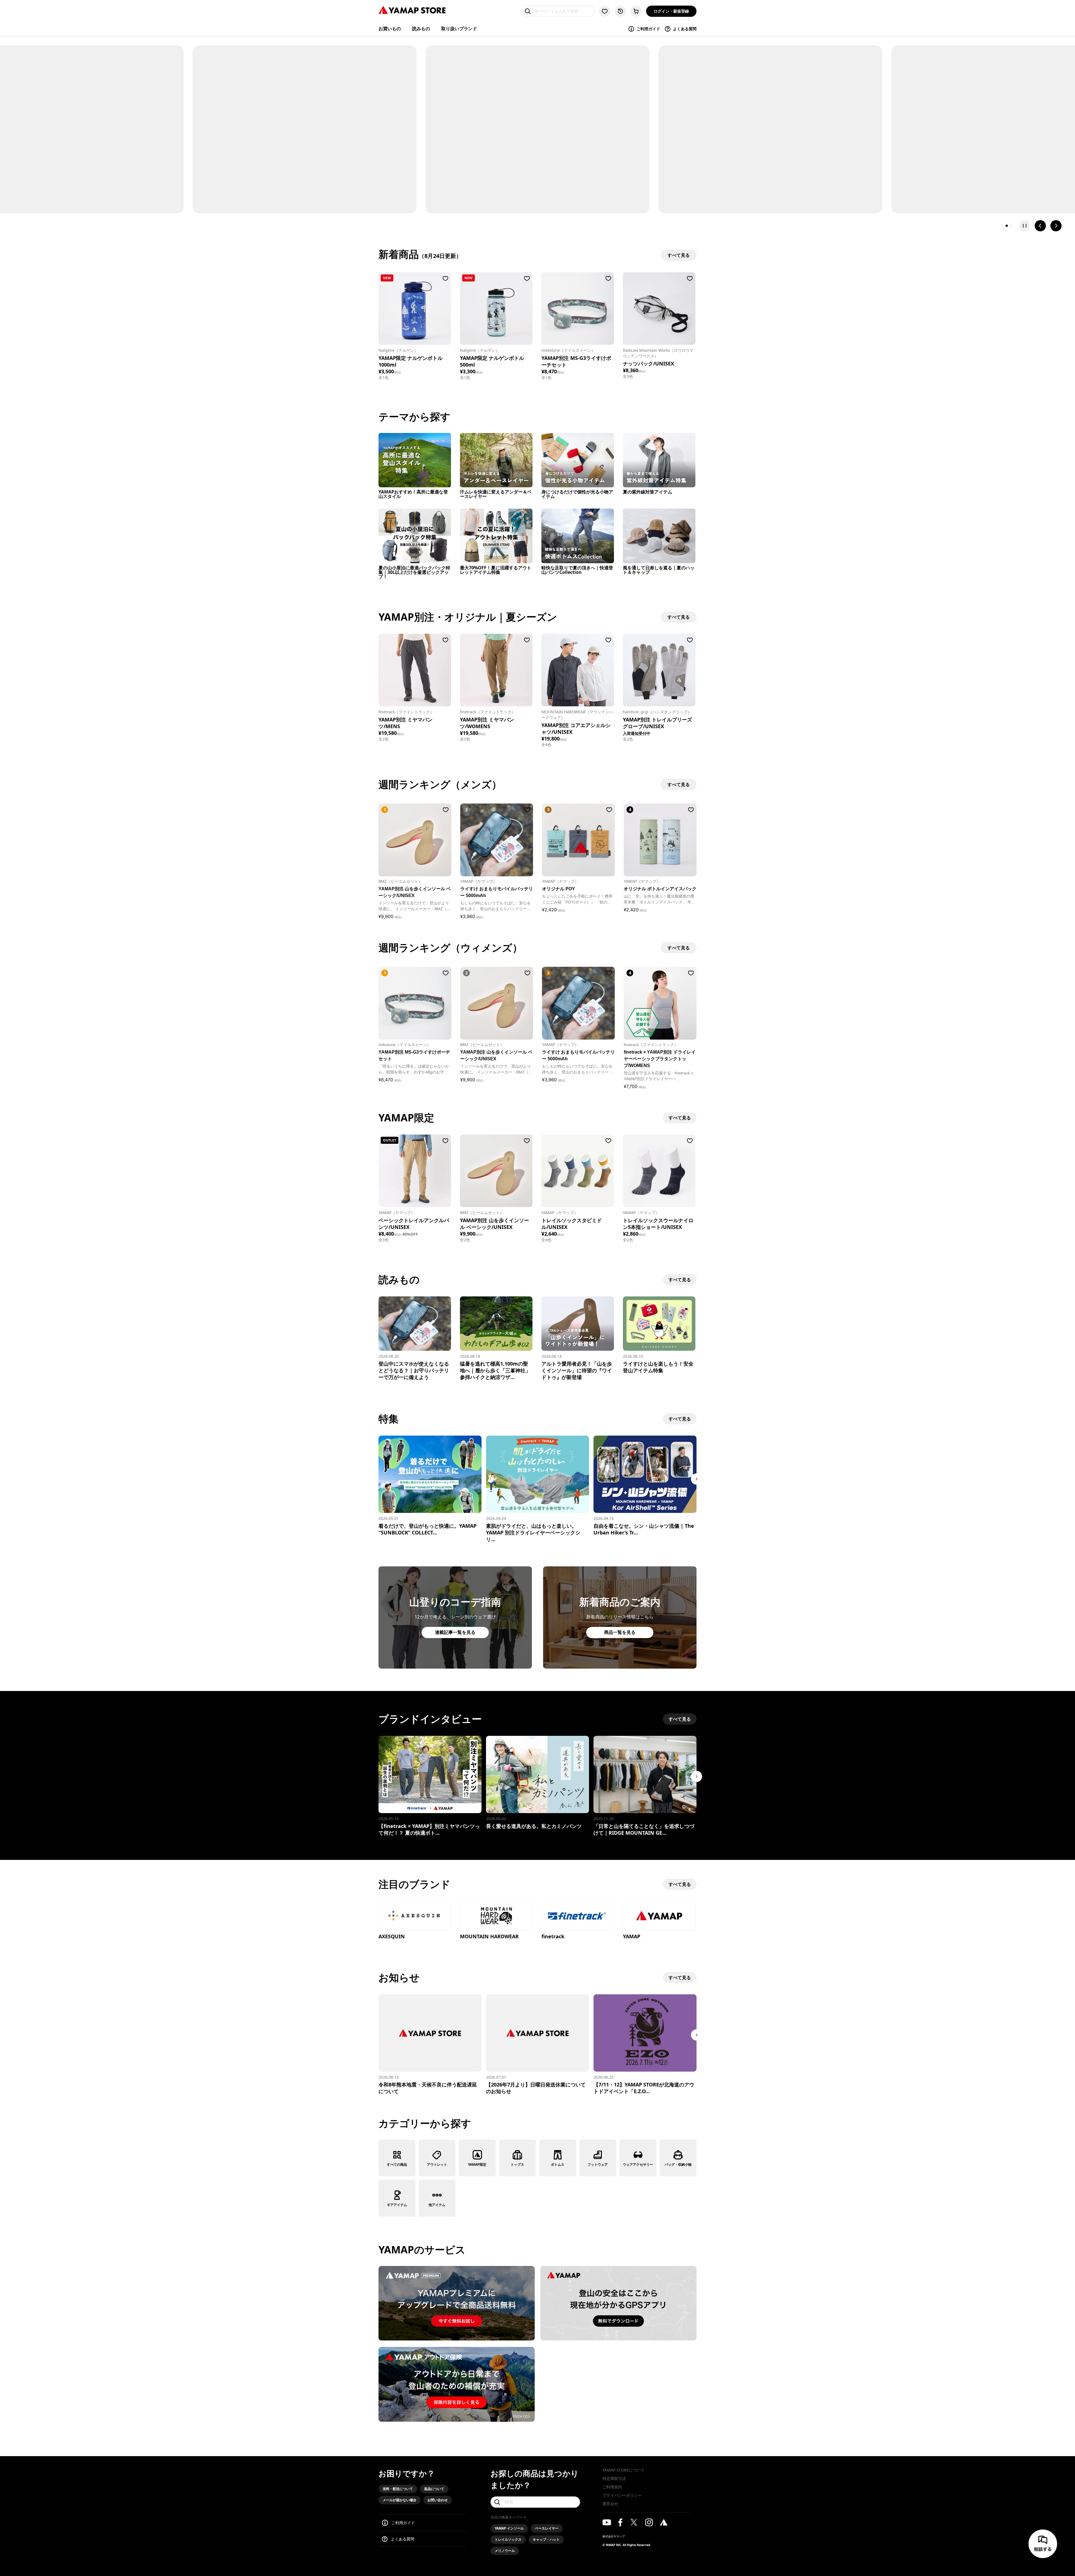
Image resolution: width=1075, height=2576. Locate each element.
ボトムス (558, 2164)
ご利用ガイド (648, 29)
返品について (434, 2489)
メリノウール (505, 2551)
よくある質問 (685, 29)
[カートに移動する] (636, 11)
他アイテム (437, 2205)
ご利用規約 (612, 2487)
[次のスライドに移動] (1056, 226)
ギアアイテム (397, 2205)
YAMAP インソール (509, 2528)
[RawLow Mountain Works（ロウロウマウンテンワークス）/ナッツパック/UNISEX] (659, 308)
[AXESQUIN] (415, 1916)
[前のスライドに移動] (1040, 226)
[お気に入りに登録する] (445, 278)
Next (697, 1479)
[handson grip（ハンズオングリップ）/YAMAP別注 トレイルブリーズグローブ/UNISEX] (659, 670)
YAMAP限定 (477, 2164)
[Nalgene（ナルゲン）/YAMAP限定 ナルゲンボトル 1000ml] (415, 308)
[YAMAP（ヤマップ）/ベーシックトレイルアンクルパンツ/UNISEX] (415, 1171)
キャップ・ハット (546, 2539)
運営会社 (610, 2504)
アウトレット (437, 2164)
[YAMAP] (659, 1916)
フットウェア (598, 2164)
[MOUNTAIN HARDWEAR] (496, 1916)
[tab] (1002, 226)
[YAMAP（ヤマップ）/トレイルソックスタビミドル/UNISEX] (578, 1171)
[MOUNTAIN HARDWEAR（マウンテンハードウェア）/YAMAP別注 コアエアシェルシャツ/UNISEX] (578, 670)
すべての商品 (397, 2164)
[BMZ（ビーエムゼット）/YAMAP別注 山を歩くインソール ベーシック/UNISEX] (496, 1171)
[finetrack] (578, 1916)
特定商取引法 (614, 2478)
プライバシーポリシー (622, 2495)
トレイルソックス (508, 2539)
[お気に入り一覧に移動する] (605, 11)
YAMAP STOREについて (623, 2470)
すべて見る (680, 1118)
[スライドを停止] (1025, 226)
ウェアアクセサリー (638, 2164)
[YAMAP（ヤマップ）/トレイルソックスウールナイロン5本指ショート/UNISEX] (659, 1171)
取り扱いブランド (459, 29)
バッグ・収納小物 (678, 2164)
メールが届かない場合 (399, 2500)
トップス (517, 2164)
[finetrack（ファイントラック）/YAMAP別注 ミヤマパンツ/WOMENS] (496, 670)
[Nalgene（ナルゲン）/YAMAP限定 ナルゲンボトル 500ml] (496, 308)
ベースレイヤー (547, 2528)
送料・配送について (398, 2489)
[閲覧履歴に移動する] (620, 11)
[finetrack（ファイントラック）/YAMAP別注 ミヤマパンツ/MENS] (415, 670)
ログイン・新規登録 (671, 11)
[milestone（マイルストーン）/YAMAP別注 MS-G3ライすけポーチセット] (578, 308)
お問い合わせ (438, 2500)
